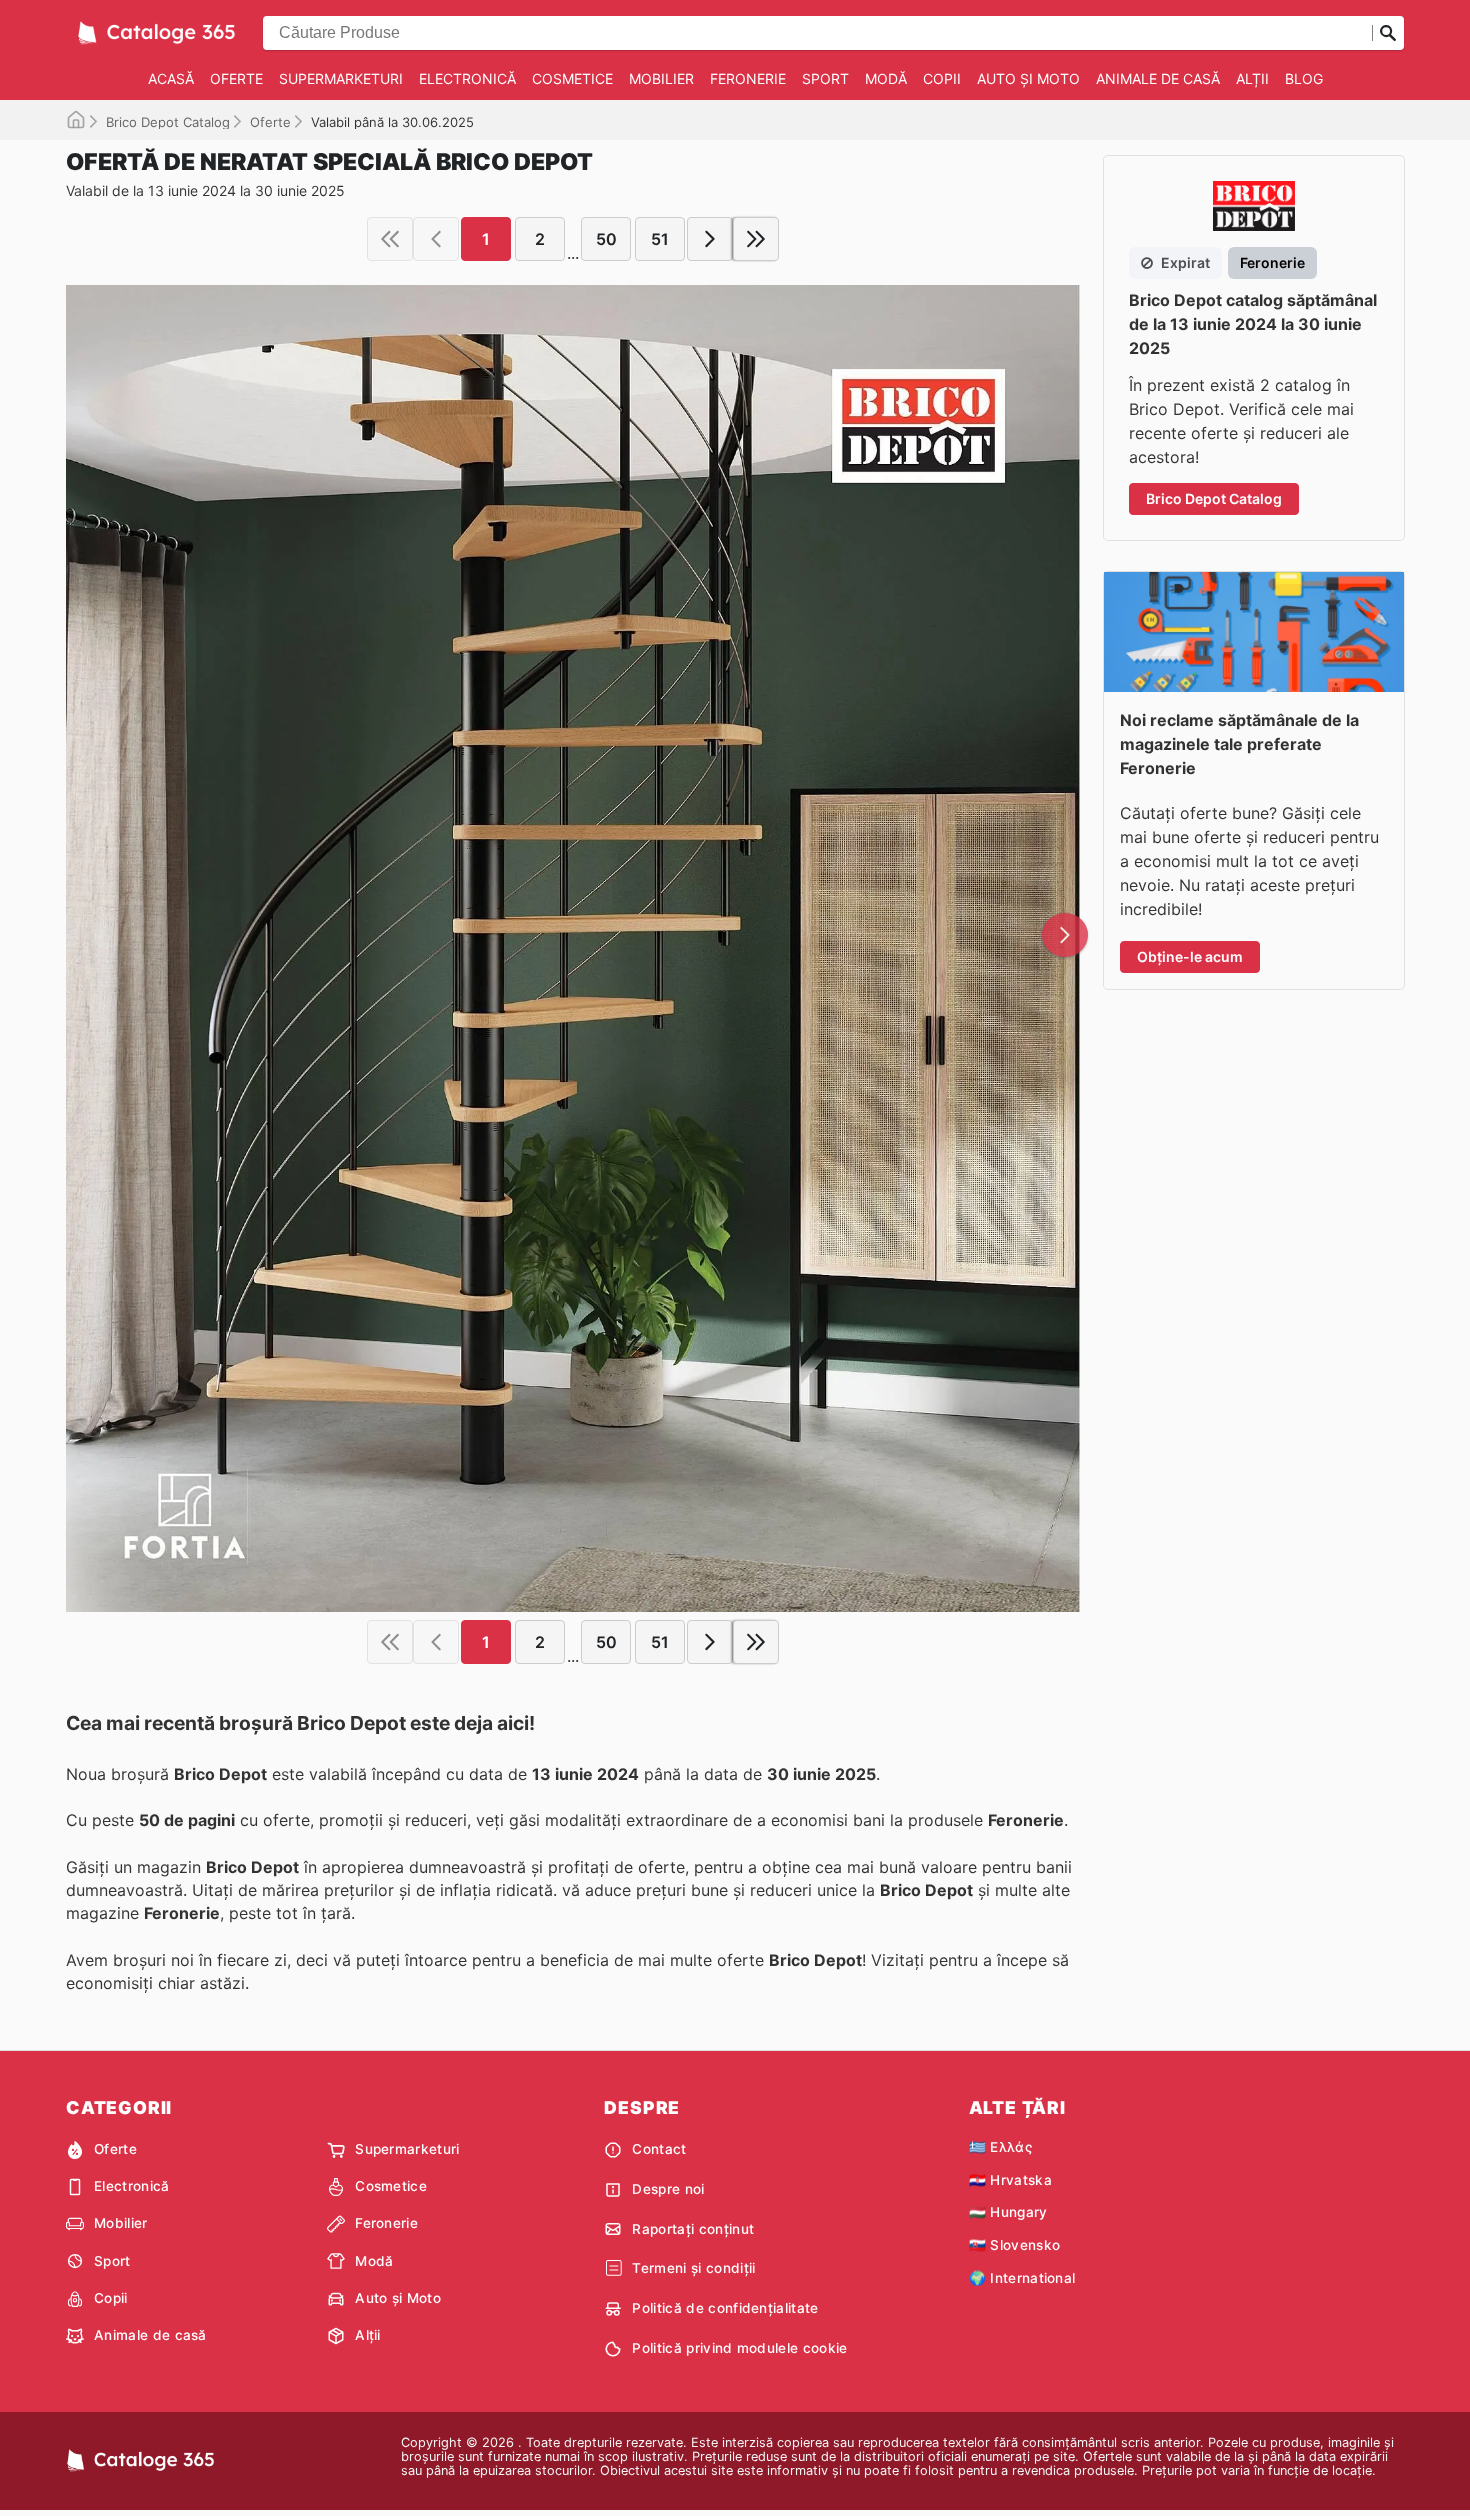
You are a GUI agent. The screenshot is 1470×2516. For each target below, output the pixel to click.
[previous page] (436, 239)
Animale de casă (1158, 78)
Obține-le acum (1190, 956)
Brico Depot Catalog (168, 122)
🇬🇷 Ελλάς (1000, 2147)
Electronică (467, 78)
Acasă (171, 78)
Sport (825, 78)
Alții (1252, 78)
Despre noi (668, 2189)
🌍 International (1022, 2278)
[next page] (710, 239)
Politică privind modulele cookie (739, 2348)
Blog (1304, 78)
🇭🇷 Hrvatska (1010, 2180)
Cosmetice (572, 78)
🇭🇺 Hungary (1008, 2212)
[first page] (390, 239)
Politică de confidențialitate (725, 2308)
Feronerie (748, 78)
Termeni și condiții (693, 2268)
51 (660, 239)
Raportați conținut (693, 2229)
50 (606, 239)
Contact (659, 2149)
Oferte (236, 78)
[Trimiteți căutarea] (1388, 33)
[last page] (756, 239)
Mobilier (661, 78)
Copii (942, 78)
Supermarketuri (341, 78)
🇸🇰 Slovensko (1015, 2245)
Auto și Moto (1028, 78)
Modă (886, 78)
